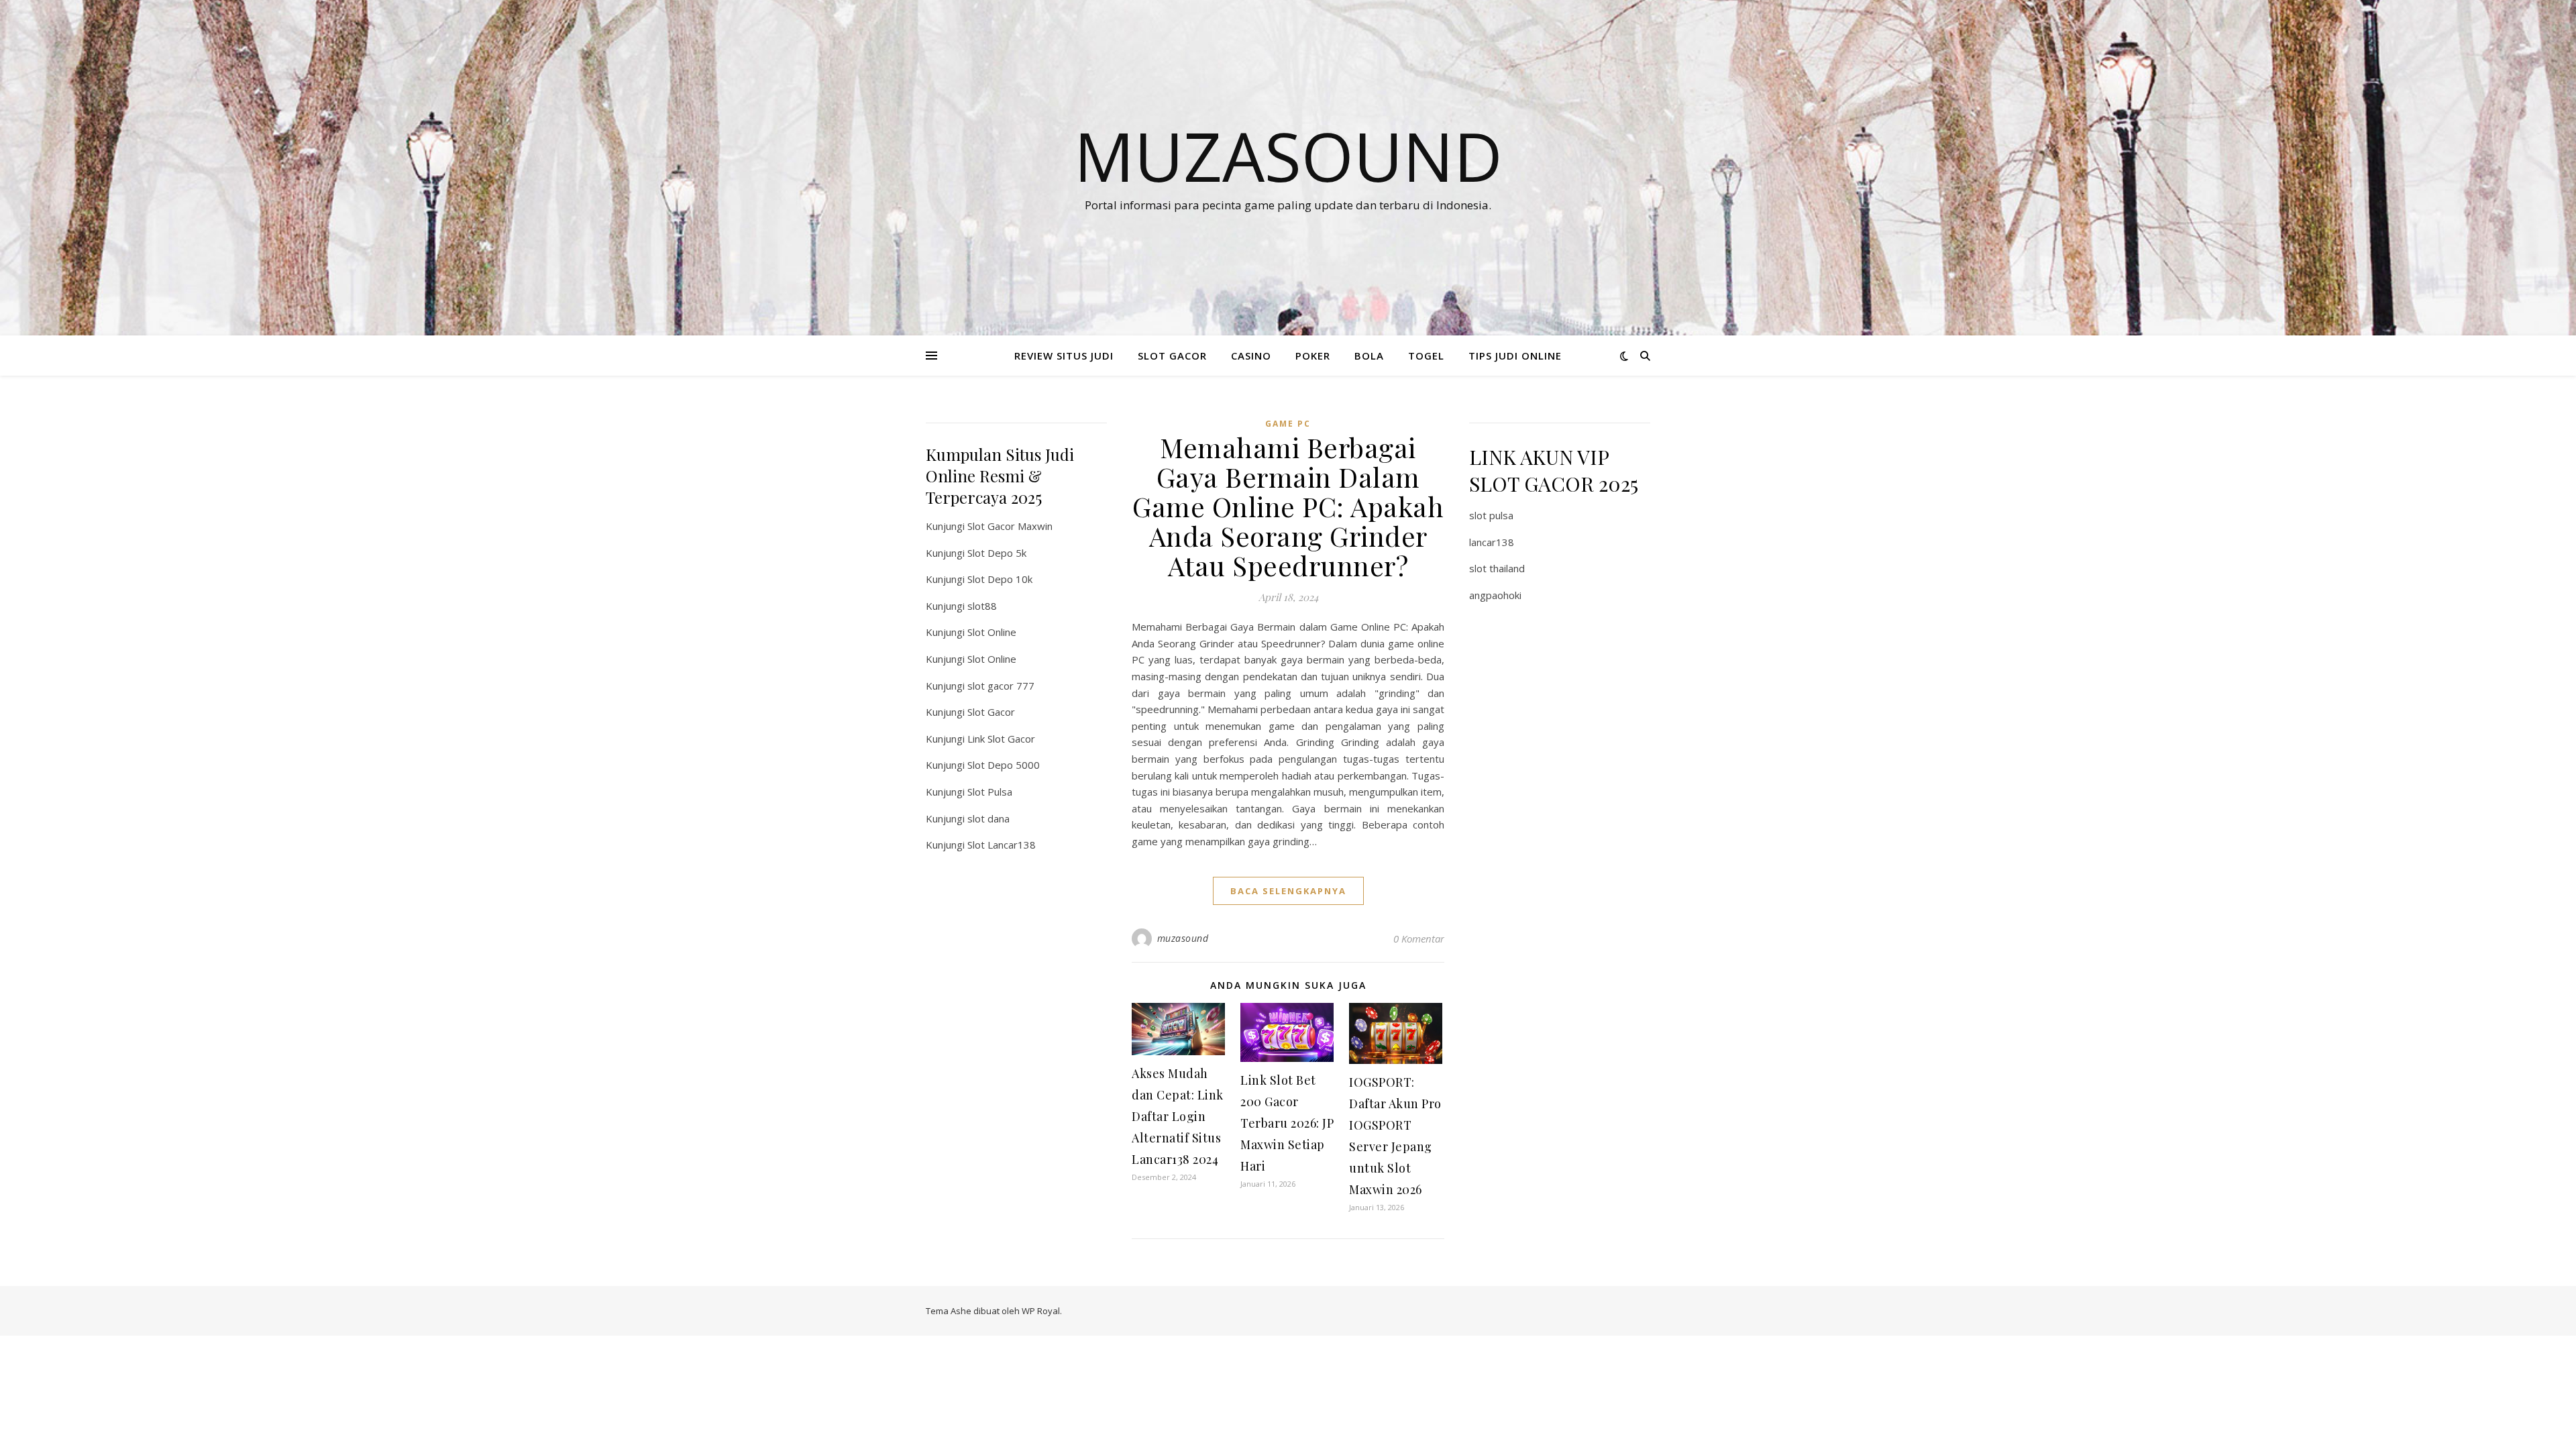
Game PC (1288, 424)
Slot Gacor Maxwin (1010, 526)
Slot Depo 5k (997, 553)
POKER (1313, 356)
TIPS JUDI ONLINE (1515, 356)
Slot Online (992, 632)
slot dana (988, 818)
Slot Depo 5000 (1004, 765)
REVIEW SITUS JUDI (1064, 356)
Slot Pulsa (990, 792)
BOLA (1369, 356)
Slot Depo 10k (1000, 579)
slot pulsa (1491, 515)
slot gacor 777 (1001, 686)
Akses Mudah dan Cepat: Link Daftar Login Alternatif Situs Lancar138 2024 (1178, 1116)
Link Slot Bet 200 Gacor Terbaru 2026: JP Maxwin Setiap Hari (1287, 1123)
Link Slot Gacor (1001, 739)
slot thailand (1497, 568)
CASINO (1251, 356)
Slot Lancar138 (1002, 845)
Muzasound (1288, 156)
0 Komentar (1419, 938)
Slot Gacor (991, 712)
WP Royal (1041, 1311)
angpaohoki (1495, 595)
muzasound (1183, 938)
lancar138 (1492, 542)
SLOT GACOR (1172, 356)
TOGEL (1426, 356)
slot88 (982, 606)
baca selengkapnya (1288, 891)
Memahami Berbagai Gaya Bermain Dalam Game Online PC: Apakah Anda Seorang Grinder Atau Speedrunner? (1288, 506)
